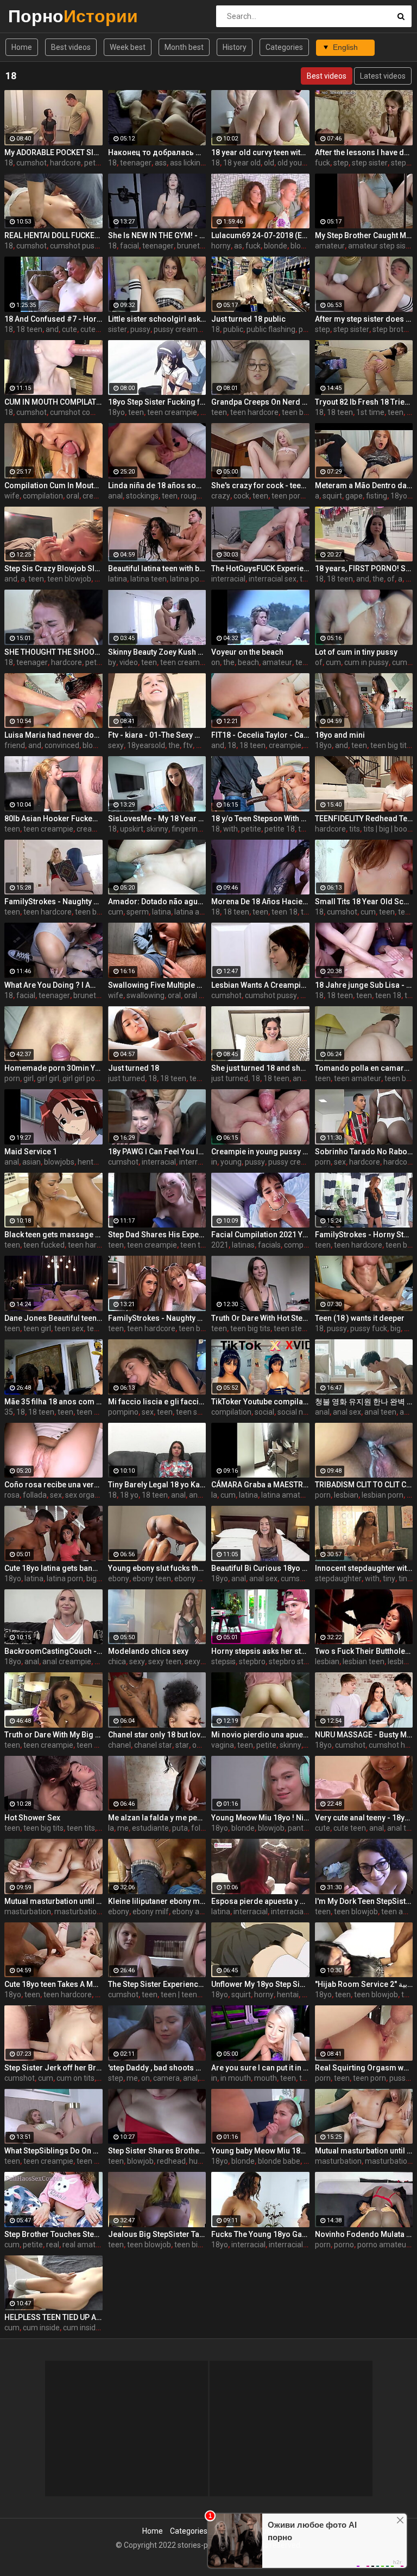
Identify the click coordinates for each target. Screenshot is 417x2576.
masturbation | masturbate (100, 1912)
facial (129, 246)
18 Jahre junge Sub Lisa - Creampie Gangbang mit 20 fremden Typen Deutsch (364, 985)
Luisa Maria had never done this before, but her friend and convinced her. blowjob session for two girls (53, 735)
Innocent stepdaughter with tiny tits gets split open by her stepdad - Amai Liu (364, 1568)
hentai (89, 1162)
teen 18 (285, 912)
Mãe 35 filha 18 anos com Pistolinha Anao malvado (53, 1402)
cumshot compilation (86, 412)
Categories (284, 47)
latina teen (149, 579)
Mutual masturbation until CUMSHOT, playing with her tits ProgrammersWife (364, 2151)
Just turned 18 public (248, 319)
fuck (323, 163)
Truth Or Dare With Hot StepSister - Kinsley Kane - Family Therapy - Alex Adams (260, 1318)
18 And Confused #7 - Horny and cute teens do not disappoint (53, 319)
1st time (370, 412)
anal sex (347, 1412)
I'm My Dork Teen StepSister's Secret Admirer (364, 1901)
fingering (187, 829)
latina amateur (200, 912)
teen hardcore (254, 412)
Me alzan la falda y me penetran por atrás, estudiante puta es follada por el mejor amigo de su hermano (157, 1818)
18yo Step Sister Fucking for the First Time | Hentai (157, 402)
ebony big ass (198, 1578)
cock (241, 496)
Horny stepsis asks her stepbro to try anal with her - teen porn (260, 1651)
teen (136, 412)
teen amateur (358, 1078)
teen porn (288, 496)
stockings (142, 496)
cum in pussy (367, 662)
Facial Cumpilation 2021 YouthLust (260, 1235)
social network (302, 1412)
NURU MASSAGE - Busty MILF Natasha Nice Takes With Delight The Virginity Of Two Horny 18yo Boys (364, 1735)
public (233, 329)
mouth (266, 2078)
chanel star (153, 1745)
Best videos (71, 47)
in (214, 1162)
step (341, 163)
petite (94, 163)
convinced (62, 745)
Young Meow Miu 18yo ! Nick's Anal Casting (260, 1818)
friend (15, 745)
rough (191, 496)
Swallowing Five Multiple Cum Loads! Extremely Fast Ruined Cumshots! (157, 985)
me (123, 1828)
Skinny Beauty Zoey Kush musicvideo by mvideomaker (157, 652)
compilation (43, 496)
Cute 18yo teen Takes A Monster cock (53, 1984)
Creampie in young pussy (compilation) (260, 1152)
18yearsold (146, 745)
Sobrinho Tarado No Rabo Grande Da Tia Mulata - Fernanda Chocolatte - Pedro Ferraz (364, 1152)
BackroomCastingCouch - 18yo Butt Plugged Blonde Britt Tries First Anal (53, 1651)
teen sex (69, 1328)
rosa (12, 1495)
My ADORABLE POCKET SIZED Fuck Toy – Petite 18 (53, 152)
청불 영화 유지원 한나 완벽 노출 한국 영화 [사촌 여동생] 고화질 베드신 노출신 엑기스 (364, 1402)
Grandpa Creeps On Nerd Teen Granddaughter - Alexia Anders (260, 402)
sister (118, 329)
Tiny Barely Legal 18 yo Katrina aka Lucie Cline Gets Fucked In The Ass (157, 1485)
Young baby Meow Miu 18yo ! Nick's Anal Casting (260, 2151)
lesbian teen (364, 1661)
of (391, 579)
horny (221, 246)
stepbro (252, 1661)
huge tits (204, 2161)
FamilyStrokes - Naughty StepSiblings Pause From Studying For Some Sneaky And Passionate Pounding (53, 902)
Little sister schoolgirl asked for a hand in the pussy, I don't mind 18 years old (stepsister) (157, 319)
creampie (99, 496)
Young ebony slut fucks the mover (157, 1568)
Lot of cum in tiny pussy (356, 652)
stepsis (223, 1661)
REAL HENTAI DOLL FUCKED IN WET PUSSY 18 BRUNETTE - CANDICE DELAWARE (53, 235)
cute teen (97, 329)
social (264, 1412)
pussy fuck (369, 1328)
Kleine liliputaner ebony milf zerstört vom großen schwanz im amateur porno (157, 1901)
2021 (220, 1245)
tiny (389, 1578)
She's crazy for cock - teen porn (260, 485)
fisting (377, 496)
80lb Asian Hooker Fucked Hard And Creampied (53, 819)
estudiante (150, 1828)
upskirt (132, 829)
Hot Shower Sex (32, 1818)
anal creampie (67, 1661)
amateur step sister (382, 246)
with (230, 829)
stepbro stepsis (295, 1661)
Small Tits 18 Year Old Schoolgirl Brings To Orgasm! (364, 902)
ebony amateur (198, 1912)
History (235, 47)
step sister (370, 163)
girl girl (48, 1078)
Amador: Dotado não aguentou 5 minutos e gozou (157, 902)
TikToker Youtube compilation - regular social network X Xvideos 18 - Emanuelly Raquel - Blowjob (260, 1402)
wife (12, 496)
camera (166, 2078)
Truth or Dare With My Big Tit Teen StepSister (53, 1735)
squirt (332, 496)
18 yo (129, 1495)
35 (9, 1412)
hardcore (65, 163)
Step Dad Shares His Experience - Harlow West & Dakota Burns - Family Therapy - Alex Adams (157, 1235)
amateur (330, 246)
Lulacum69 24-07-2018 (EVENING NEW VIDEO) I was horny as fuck (260, 235)
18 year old (242, 163)
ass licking (187, 163)
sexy (116, 745)
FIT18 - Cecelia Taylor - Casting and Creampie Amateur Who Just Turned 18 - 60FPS (260, 735)
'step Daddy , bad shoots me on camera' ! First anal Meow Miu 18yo (157, 2068)
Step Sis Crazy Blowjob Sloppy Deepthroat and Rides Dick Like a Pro (53, 568)
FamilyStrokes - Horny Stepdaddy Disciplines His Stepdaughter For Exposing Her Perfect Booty (364, 1235)
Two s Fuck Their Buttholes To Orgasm (364, 1651)
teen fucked (44, 1245)
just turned (127, 1078)
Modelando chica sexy (148, 1651)
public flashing (271, 329)
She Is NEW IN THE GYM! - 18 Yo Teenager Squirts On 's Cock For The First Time (157, 235)
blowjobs (59, 1162)
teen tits (81, 1828)
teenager (136, 163)
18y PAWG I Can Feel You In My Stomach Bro (157, 1152)
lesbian (346, 1495)
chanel (119, 1745)
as (238, 246)
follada (35, 1495)
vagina (223, 1745)
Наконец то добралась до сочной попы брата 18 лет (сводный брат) (157, 152)
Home (22, 47)
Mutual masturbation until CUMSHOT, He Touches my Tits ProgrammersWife (53, 1901)
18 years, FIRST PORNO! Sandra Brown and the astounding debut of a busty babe (364, 568)
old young (294, 163)
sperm (138, 912)
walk (204, 745)
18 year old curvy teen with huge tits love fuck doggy (260, 152)
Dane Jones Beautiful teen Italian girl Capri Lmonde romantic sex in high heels (53, 1318)
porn (12, 1078)
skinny (157, 829)
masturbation (28, 1912)
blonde (276, 246)
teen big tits (390, 745)
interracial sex (273, 579)
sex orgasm (85, 1495)
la (214, 1495)
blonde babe (279, 2161)
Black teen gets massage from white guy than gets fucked (53, 1235)
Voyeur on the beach (247, 652)
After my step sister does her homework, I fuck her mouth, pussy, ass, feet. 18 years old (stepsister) (364, 319)
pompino (123, 1412)
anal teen (380, 1412)
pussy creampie (181, 329)
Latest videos (383, 76)
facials (269, 1245)
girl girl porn (82, 1078)
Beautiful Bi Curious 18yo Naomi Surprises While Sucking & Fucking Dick (260, 1568)
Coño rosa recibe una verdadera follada (53, 1485)
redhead (171, 2161)
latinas (243, 1245)
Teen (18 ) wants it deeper (360, 1318)
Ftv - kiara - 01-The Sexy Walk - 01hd (157, 735)
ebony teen (152, 1578)
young (231, 1162)
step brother (394, 329)
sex (340, 1162)
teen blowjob (304, 412)
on (216, 662)
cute (69, 329)
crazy (221, 496)
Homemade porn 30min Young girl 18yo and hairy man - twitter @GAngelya (53, 1068)
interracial (228, 579)
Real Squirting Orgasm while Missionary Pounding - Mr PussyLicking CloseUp (364, 2068)
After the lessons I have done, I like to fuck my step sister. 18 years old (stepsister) (364, 152)
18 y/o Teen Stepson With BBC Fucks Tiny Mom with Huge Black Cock (260, 819)
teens (305, 662)
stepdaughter (338, 1578)
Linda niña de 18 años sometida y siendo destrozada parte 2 (157, 485)
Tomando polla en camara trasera (364, 1068)
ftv (188, 745)
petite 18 (280, 829)
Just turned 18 (134, 1068)
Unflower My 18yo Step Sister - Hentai (260, 1984)
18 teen (29, 329)
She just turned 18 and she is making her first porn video (260, 1068)
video (129, 662)
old (269, 163)
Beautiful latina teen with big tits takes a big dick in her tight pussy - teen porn (157, 568)
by (112, 662)
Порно (37, 16)
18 (9, 163)
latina (118, 579)
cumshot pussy (76, 246)
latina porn (188, 579)
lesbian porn (383, 1495)
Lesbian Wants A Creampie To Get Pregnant (260, 985)
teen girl (37, 1328)
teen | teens (181, 1995)
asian (31, 1162)
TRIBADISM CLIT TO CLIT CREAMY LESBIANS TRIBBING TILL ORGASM (364, 1485)
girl (29, 1078)
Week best (128, 47)
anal (115, 496)
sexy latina (203, 1661)
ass (161, 163)
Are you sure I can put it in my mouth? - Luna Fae (260, 2068)
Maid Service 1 (31, 1152)
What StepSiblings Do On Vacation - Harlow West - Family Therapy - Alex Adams (53, 2151)
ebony (119, 1578)
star (182, 1745)
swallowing (146, 995)
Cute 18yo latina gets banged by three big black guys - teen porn (53, 1568)
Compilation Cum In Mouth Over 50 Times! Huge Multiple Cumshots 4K (53, 485)
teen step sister (300, 1328)
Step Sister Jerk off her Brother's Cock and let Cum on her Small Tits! (53, 2068)
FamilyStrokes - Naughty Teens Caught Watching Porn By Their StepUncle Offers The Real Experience (157, 1318)
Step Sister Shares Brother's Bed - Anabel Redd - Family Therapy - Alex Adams (157, 2151)
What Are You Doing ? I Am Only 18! (53, 985)
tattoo (309, 829)
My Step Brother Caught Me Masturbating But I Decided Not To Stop (364, 235)
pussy (140, 329)
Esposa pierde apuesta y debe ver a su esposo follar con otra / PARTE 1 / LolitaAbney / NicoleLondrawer (260, 1901)
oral (73, 496)
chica (117, 1661)
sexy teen (165, 1661)
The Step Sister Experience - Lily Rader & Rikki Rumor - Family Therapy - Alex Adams (157, 1984)
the (378, 579)
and (52, 329)
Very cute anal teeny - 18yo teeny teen (364, 1818)
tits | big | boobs (389, 829)
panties (301, 1828)
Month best (184, 47)
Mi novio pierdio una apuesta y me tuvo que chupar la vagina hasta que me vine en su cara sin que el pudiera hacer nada (260, 1735)
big (396, 1328)
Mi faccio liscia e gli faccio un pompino (157, 1402)
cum (333, 662)
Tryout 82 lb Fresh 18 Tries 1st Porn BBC (364, 402)
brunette (192, 246)
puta (180, 1828)
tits (355, 829)
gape (354, 496)
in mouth (236, 2078)
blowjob (96, 745)
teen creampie (172, 412)
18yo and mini (340, 735)
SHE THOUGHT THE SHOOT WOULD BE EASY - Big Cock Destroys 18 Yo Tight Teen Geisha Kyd (53, 652)
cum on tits (75, 2078)
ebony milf (151, 1912)
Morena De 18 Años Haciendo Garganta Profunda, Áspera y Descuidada (260, 902)
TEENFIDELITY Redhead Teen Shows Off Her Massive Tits (364, 819)
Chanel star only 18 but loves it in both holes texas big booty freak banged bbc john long (157, 1735)
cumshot (31, 163)
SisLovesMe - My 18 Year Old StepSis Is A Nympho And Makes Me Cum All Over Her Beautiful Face (157, 819)
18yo (116, 412)
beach (248, 662)
